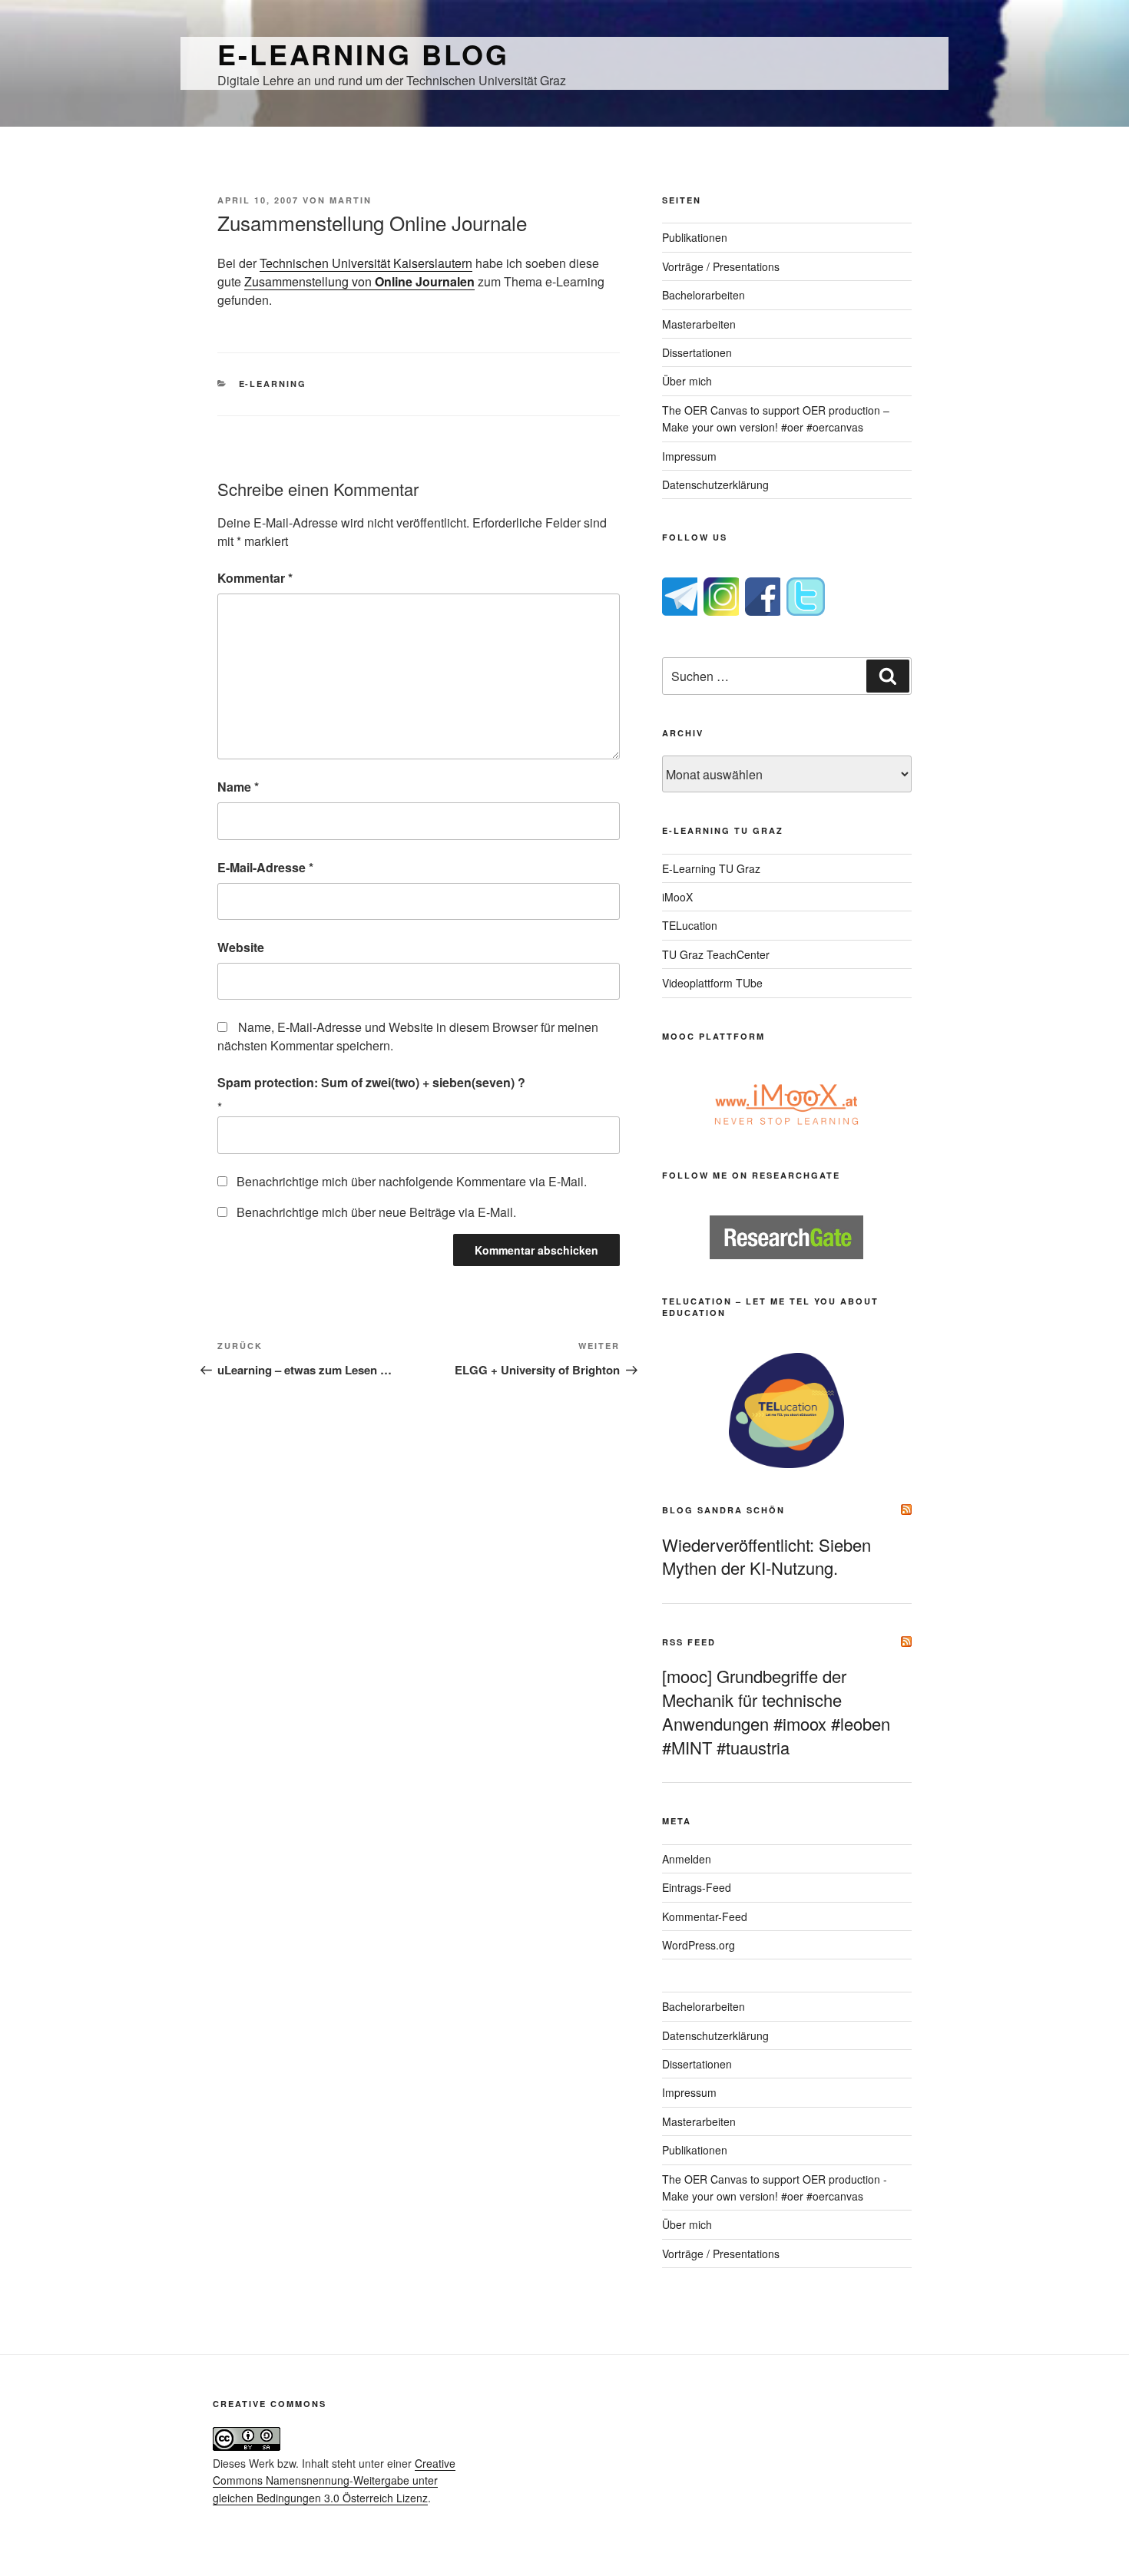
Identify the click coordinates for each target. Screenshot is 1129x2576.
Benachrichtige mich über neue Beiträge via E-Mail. (376, 1212)
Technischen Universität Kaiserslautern (366, 263)
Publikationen (695, 237)
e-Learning (273, 384)
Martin (351, 200)
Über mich (687, 381)
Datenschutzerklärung (715, 484)
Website (241, 947)
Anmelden (687, 1859)
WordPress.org (699, 1945)
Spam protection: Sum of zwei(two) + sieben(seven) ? (371, 1082)
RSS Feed (689, 1642)
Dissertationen (697, 352)
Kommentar (255, 578)
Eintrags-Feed (697, 1887)
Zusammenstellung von (359, 281)
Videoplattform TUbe (712, 983)
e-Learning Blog (363, 54)
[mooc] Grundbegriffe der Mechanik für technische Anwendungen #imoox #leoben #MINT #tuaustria (776, 1711)
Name (238, 787)
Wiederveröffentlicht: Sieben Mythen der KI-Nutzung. (766, 1556)
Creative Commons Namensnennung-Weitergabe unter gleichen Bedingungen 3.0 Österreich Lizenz (334, 2480)
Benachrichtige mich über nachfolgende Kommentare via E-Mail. (412, 1181)
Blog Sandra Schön (723, 1510)
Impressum (689, 456)
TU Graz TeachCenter (716, 954)
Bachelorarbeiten (704, 295)
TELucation (690, 925)
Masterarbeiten (699, 324)
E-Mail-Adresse (265, 867)
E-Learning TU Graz (711, 868)
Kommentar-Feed (705, 1916)
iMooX (677, 897)
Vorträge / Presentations (721, 266)
